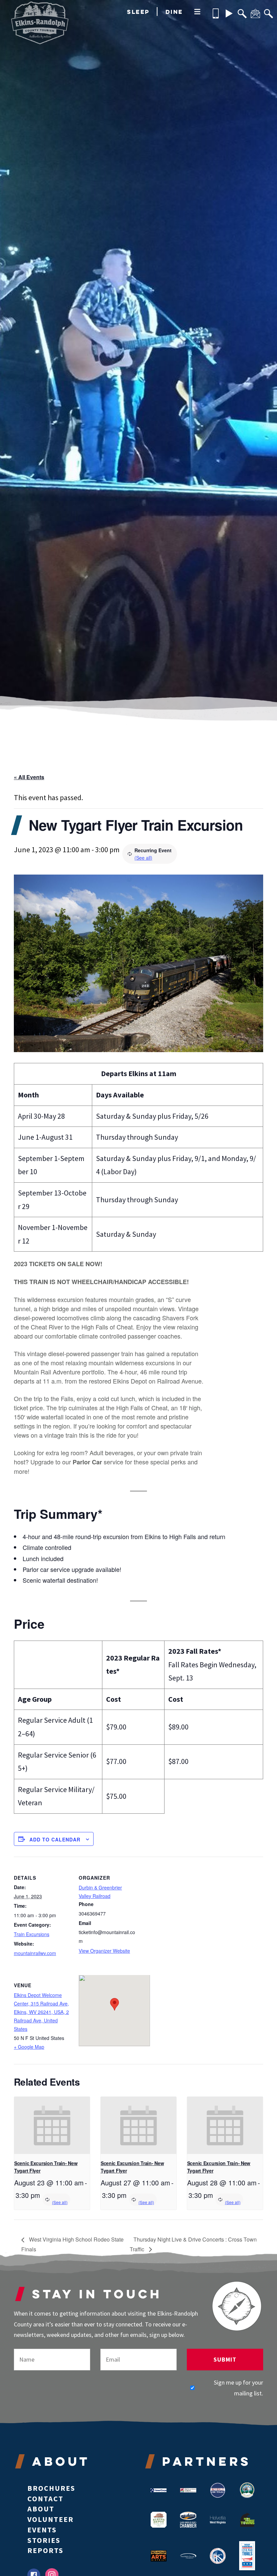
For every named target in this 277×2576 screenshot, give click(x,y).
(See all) (143, 858)
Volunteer (51, 2519)
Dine (174, 12)
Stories (44, 2540)
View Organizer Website (104, 1951)
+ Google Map (29, 2047)
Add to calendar (55, 1839)
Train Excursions (32, 1934)
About (41, 2509)
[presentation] (52, 2125)
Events (42, 2530)
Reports (45, 2550)
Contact (45, 2499)
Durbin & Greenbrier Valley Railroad (100, 1892)
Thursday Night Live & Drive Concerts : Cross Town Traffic (193, 2244)
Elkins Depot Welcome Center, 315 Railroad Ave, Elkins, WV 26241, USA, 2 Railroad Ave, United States (41, 2012)
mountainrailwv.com (35, 1953)
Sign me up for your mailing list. (238, 2388)
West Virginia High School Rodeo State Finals (72, 2244)
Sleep (138, 12)
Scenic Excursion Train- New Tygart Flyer (46, 2167)
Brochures (51, 2488)
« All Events (29, 777)
